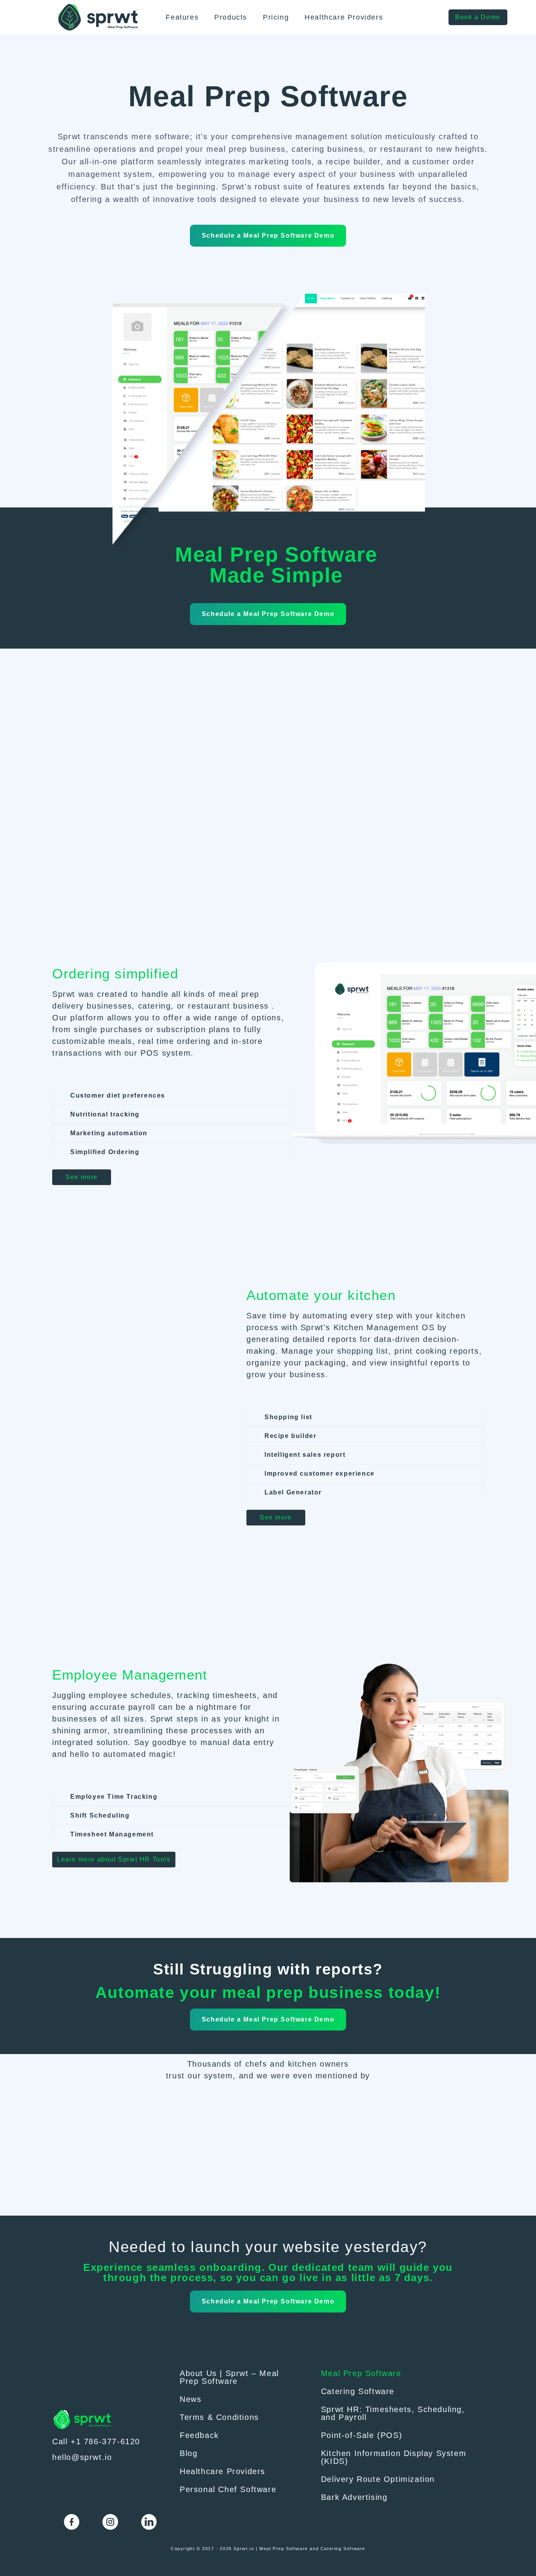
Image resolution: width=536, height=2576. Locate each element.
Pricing (276, 17)
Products (231, 17)
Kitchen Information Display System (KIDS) (394, 2457)
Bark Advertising (354, 2497)
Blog (189, 2453)
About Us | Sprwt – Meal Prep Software (229, 2377)
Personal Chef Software (228, 2489)
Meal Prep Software (361, 2373)
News (191, 2399)
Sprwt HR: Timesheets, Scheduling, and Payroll (393, 2413)
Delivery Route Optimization (378, 2479)
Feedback (199, 2435)
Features (182, 17)
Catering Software (358, 2391)
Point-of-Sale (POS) (362, 2435)
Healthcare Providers (344, 17)
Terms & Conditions (219, 2417)
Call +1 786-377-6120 (96, 2441)
